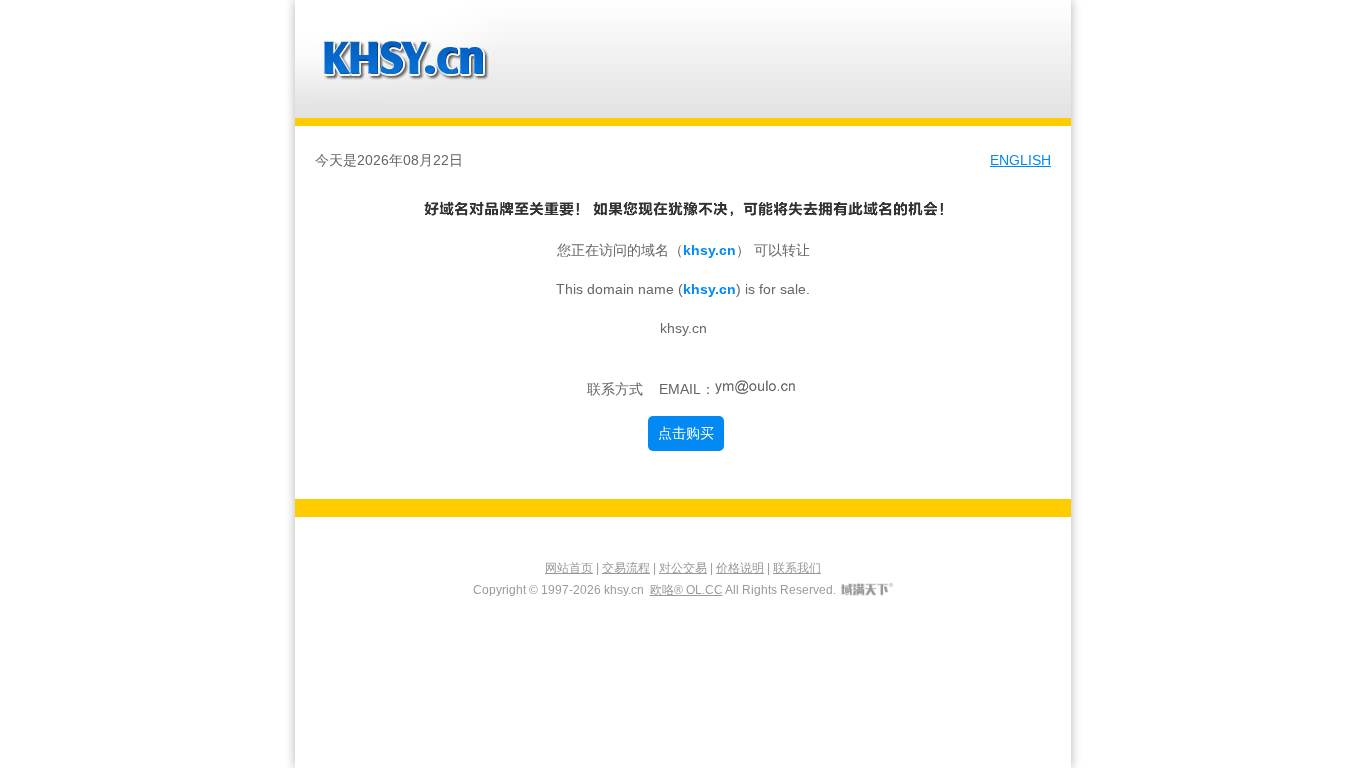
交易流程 (626, 568)
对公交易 (683, 568)
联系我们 (797, 568)
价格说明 (740, 568)
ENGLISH (1020, 160)
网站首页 (569, 568)
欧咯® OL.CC (686, 590)
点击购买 (686, 433)
